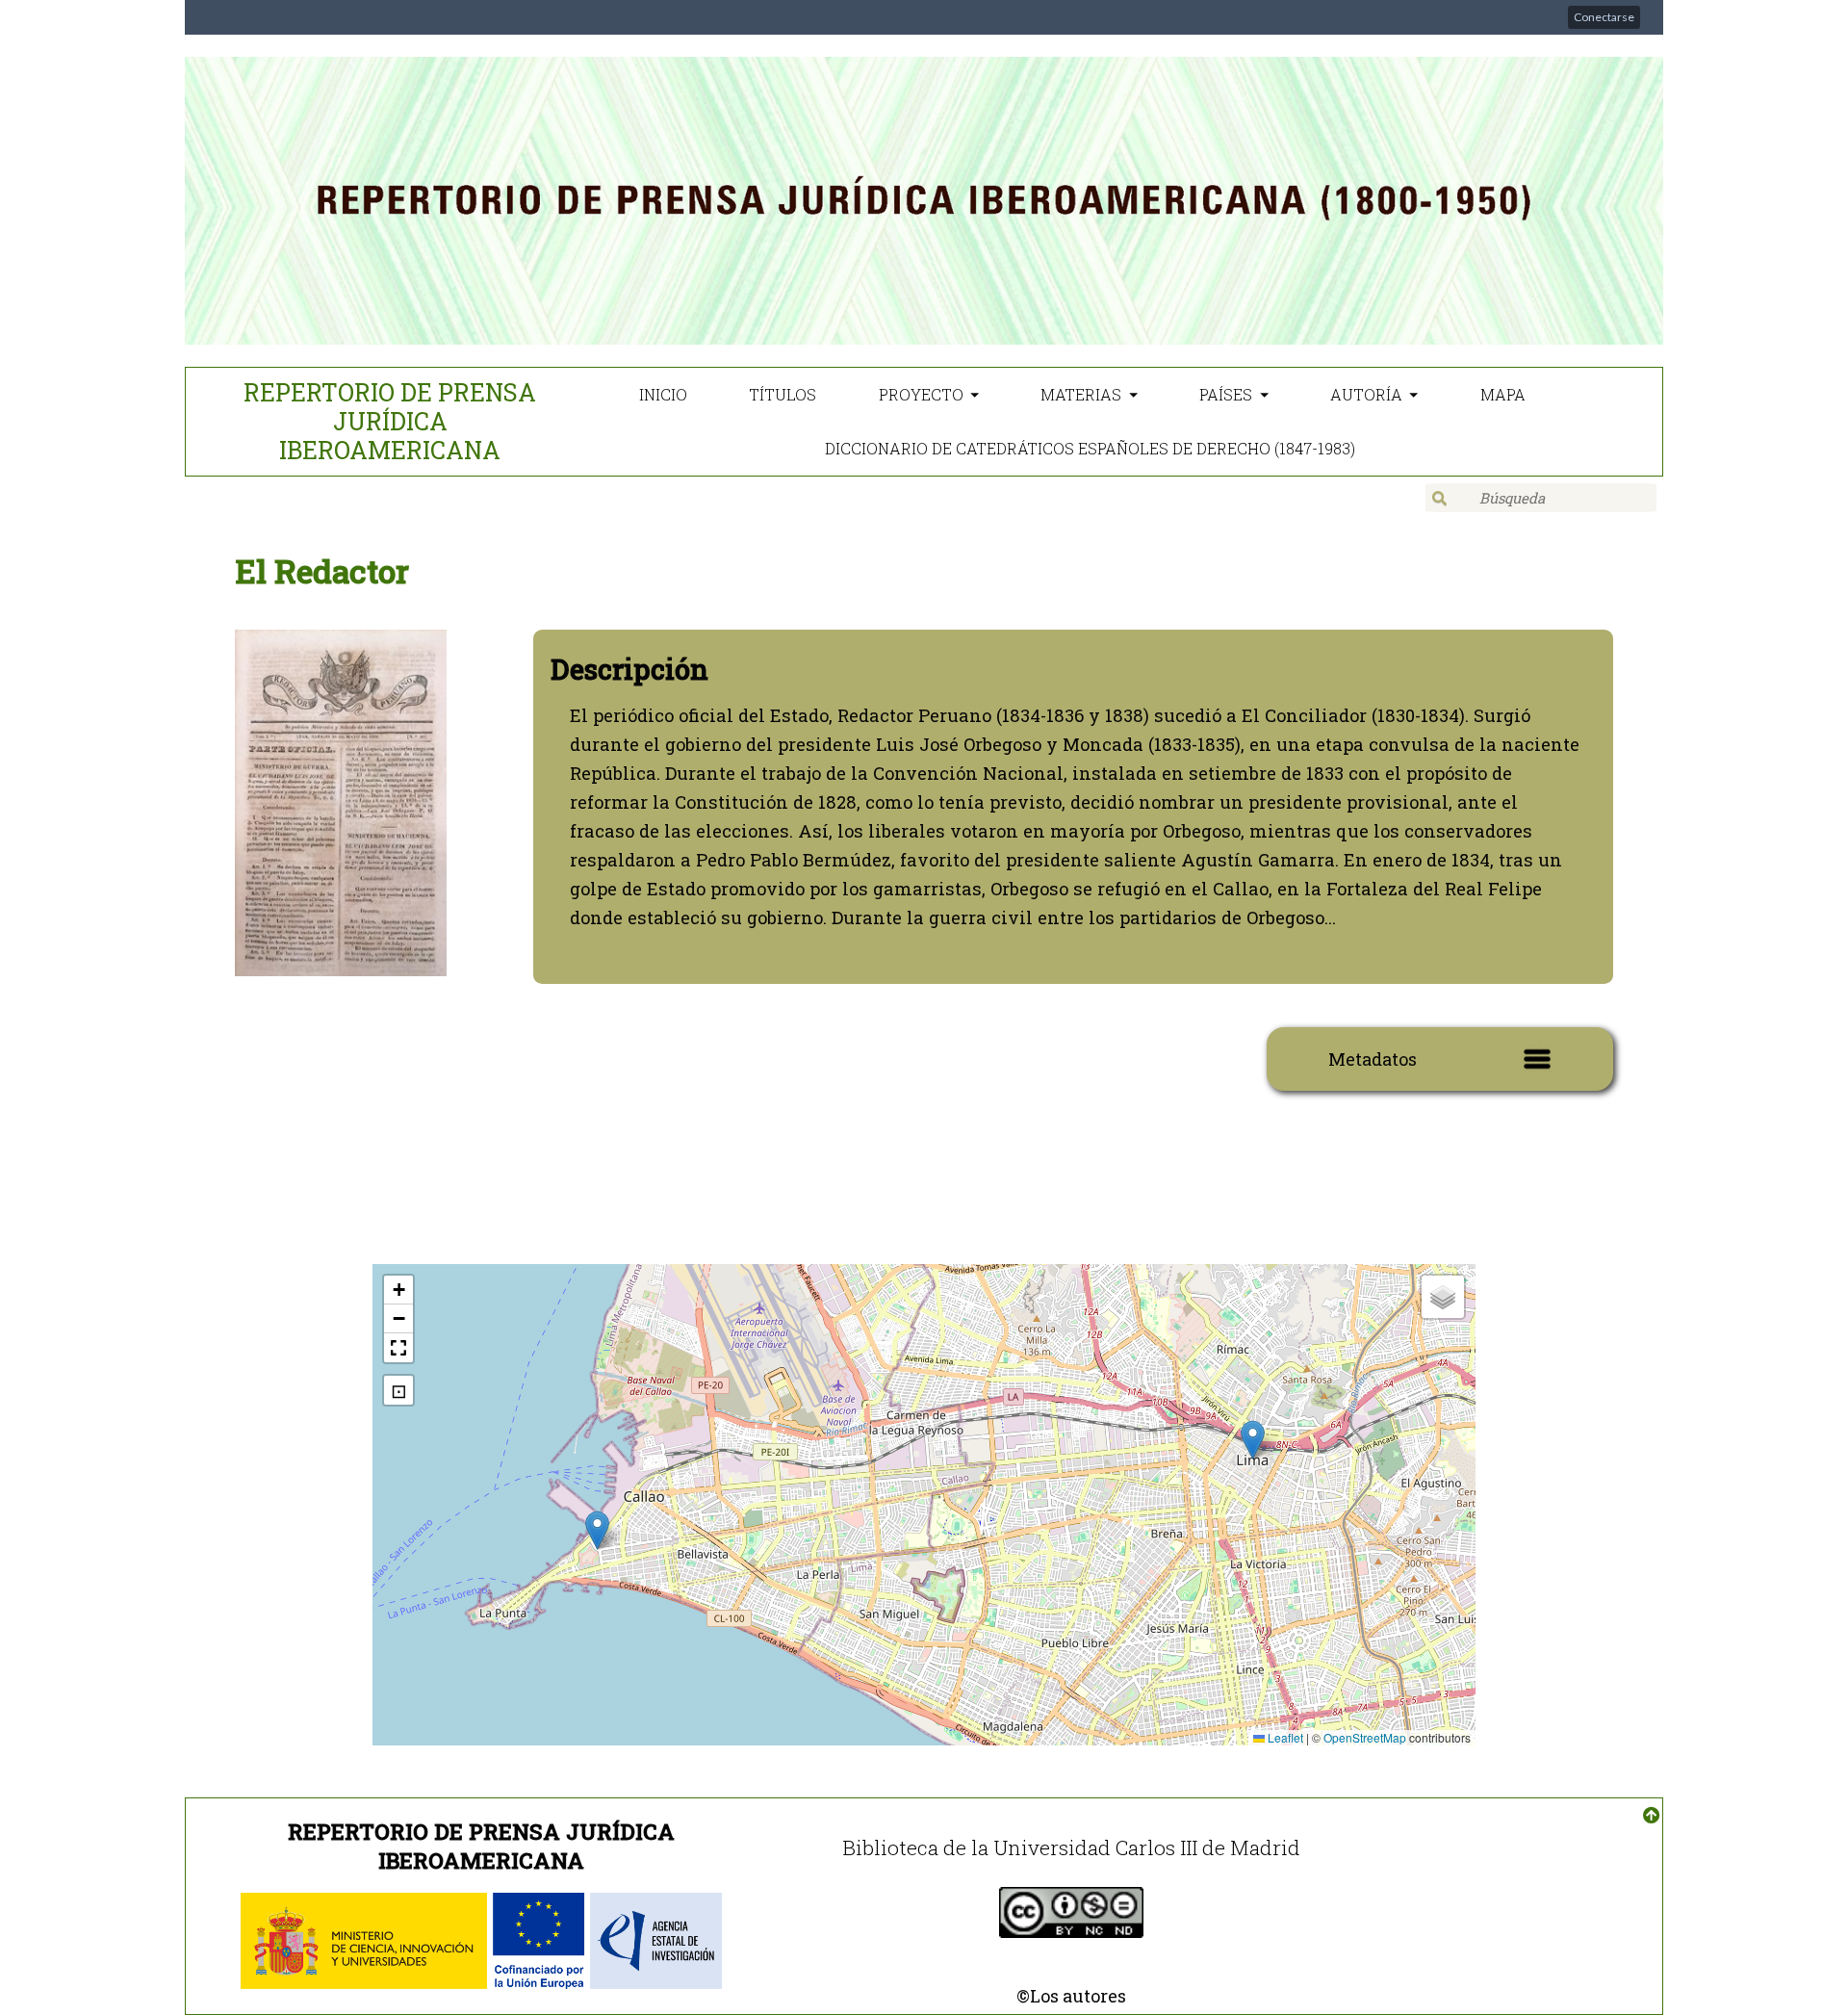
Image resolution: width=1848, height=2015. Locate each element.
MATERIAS (1081, 394)
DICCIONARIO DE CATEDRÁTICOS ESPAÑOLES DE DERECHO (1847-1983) (1090, 448)
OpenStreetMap (1365, 1737)
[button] (597, 1530)
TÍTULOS (783, 394)
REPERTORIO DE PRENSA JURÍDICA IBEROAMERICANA (390, 421)
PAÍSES (1226, 394)
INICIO (663, 394)
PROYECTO (921, 394)
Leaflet (1284, 1737)
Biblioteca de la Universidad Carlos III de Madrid (1071, 1847)
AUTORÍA (1366, 394)
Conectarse (1604, 17)
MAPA (1503, 394)
